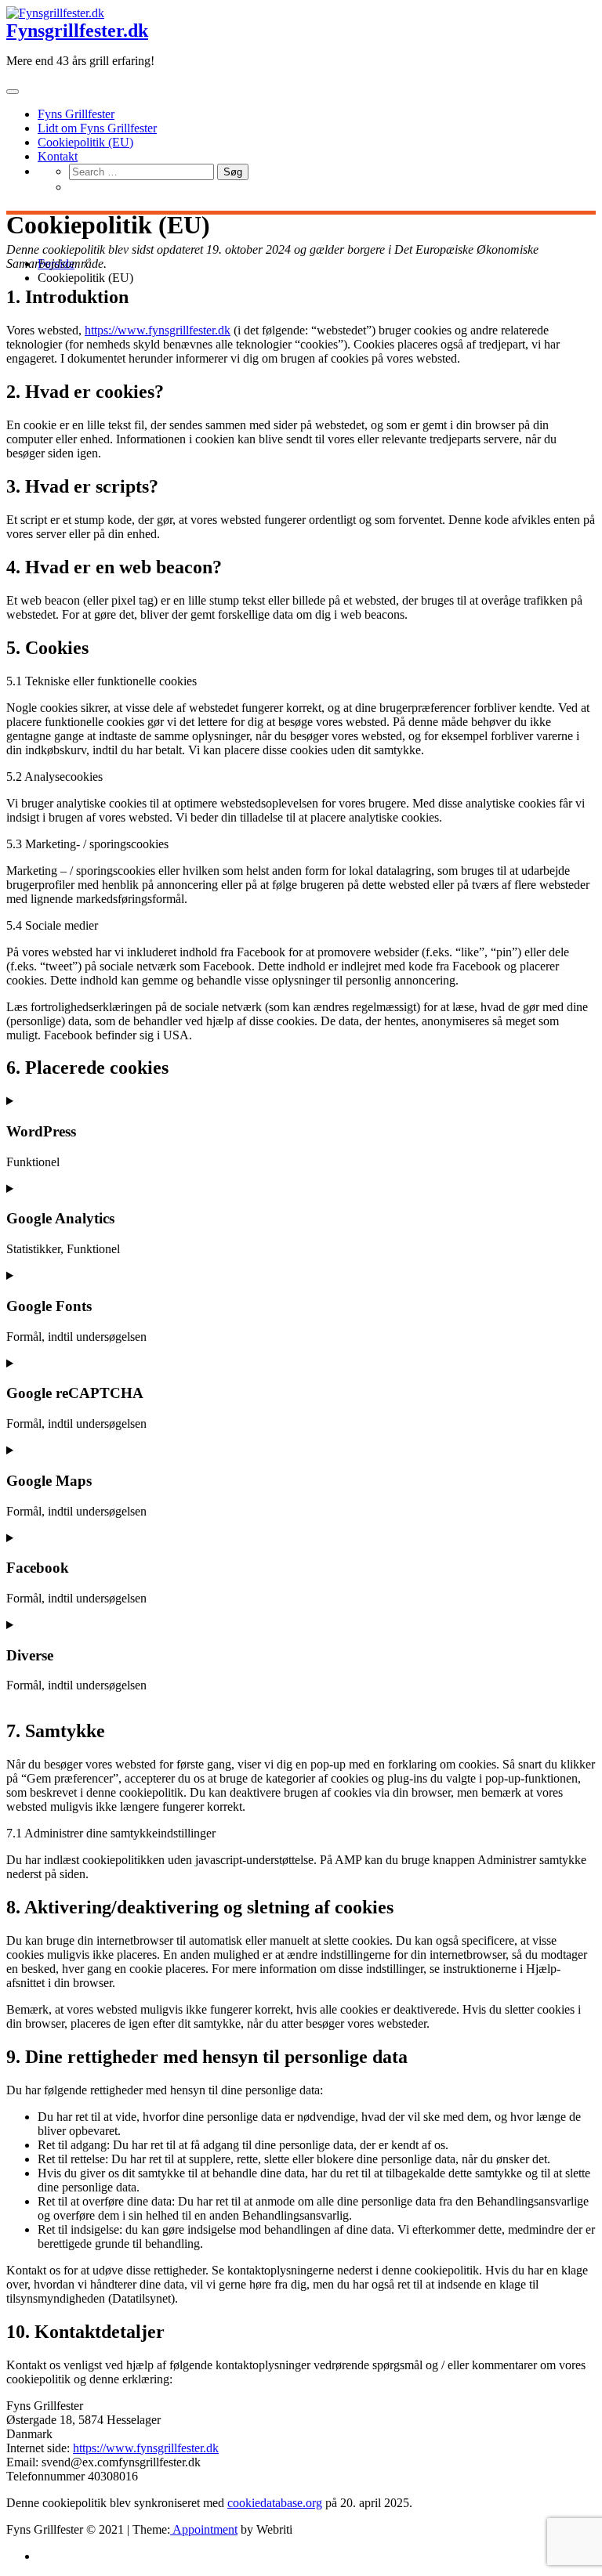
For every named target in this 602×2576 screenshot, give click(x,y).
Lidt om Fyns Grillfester (97, 128)
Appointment (204, 2529)
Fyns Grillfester (76, 114)
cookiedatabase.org (275, 2503)
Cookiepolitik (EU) (85, 142)
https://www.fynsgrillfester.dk (158, 330)
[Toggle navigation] (13, 92)
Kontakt (58, 156)
